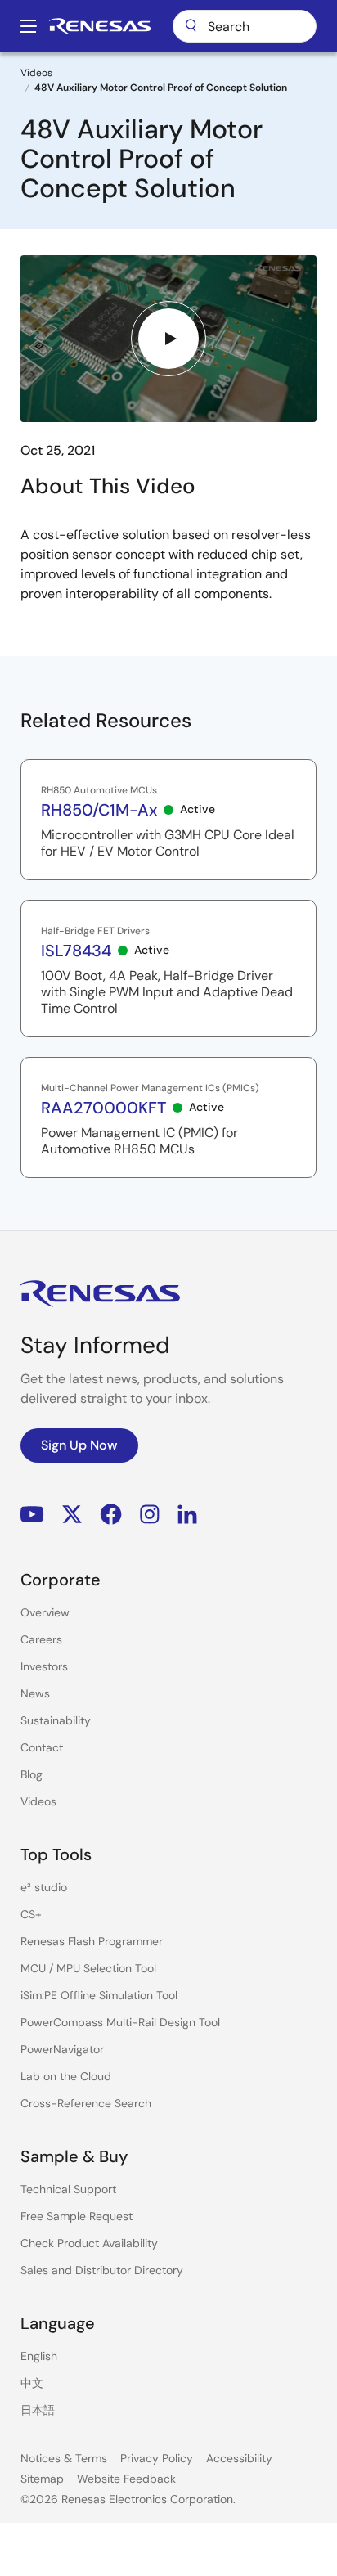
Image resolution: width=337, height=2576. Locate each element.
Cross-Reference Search (86, 2103)
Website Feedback (126, 2479)
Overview (45, 1612)
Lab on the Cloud (66, 2076)
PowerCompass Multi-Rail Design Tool (120, 2022)
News (35, 1693)
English (39, 2356)
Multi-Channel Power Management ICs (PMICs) (150, 1088)
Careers (41, 1639)
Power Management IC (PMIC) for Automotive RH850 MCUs (139, 1141)
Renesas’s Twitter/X (72, 1515)
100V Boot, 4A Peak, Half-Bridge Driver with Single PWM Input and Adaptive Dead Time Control (167, 992)
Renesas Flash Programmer (92, 1941)
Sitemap (42, 2479)
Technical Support (68, 2189)
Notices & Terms (64, 2458)
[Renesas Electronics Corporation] (100, 26)
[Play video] (168, 339)
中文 (32, 2383)
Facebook (111, 1515)
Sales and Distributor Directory (102, 2270)
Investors (44, 1666)
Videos (36, 73)
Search (245, 26)
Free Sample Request (76, 2216)
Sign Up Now (79, 1445)
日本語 (38, 2410)
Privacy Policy (157, 2458)
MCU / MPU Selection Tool (88, 1968)
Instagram (150, 1515)
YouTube (32, 1515)
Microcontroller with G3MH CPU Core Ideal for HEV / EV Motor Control (168, 843)
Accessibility (239, 2458)
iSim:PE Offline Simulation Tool (99, 1995)
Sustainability (56, 1720)
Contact (42, 1747)
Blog (31, 1774)
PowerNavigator (62, 2049)
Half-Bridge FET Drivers (95, 931)
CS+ (31, 1914)
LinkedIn (187, 1515)
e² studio (44, 1887)
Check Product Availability (89, 2243)
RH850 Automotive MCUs (99, 790)
